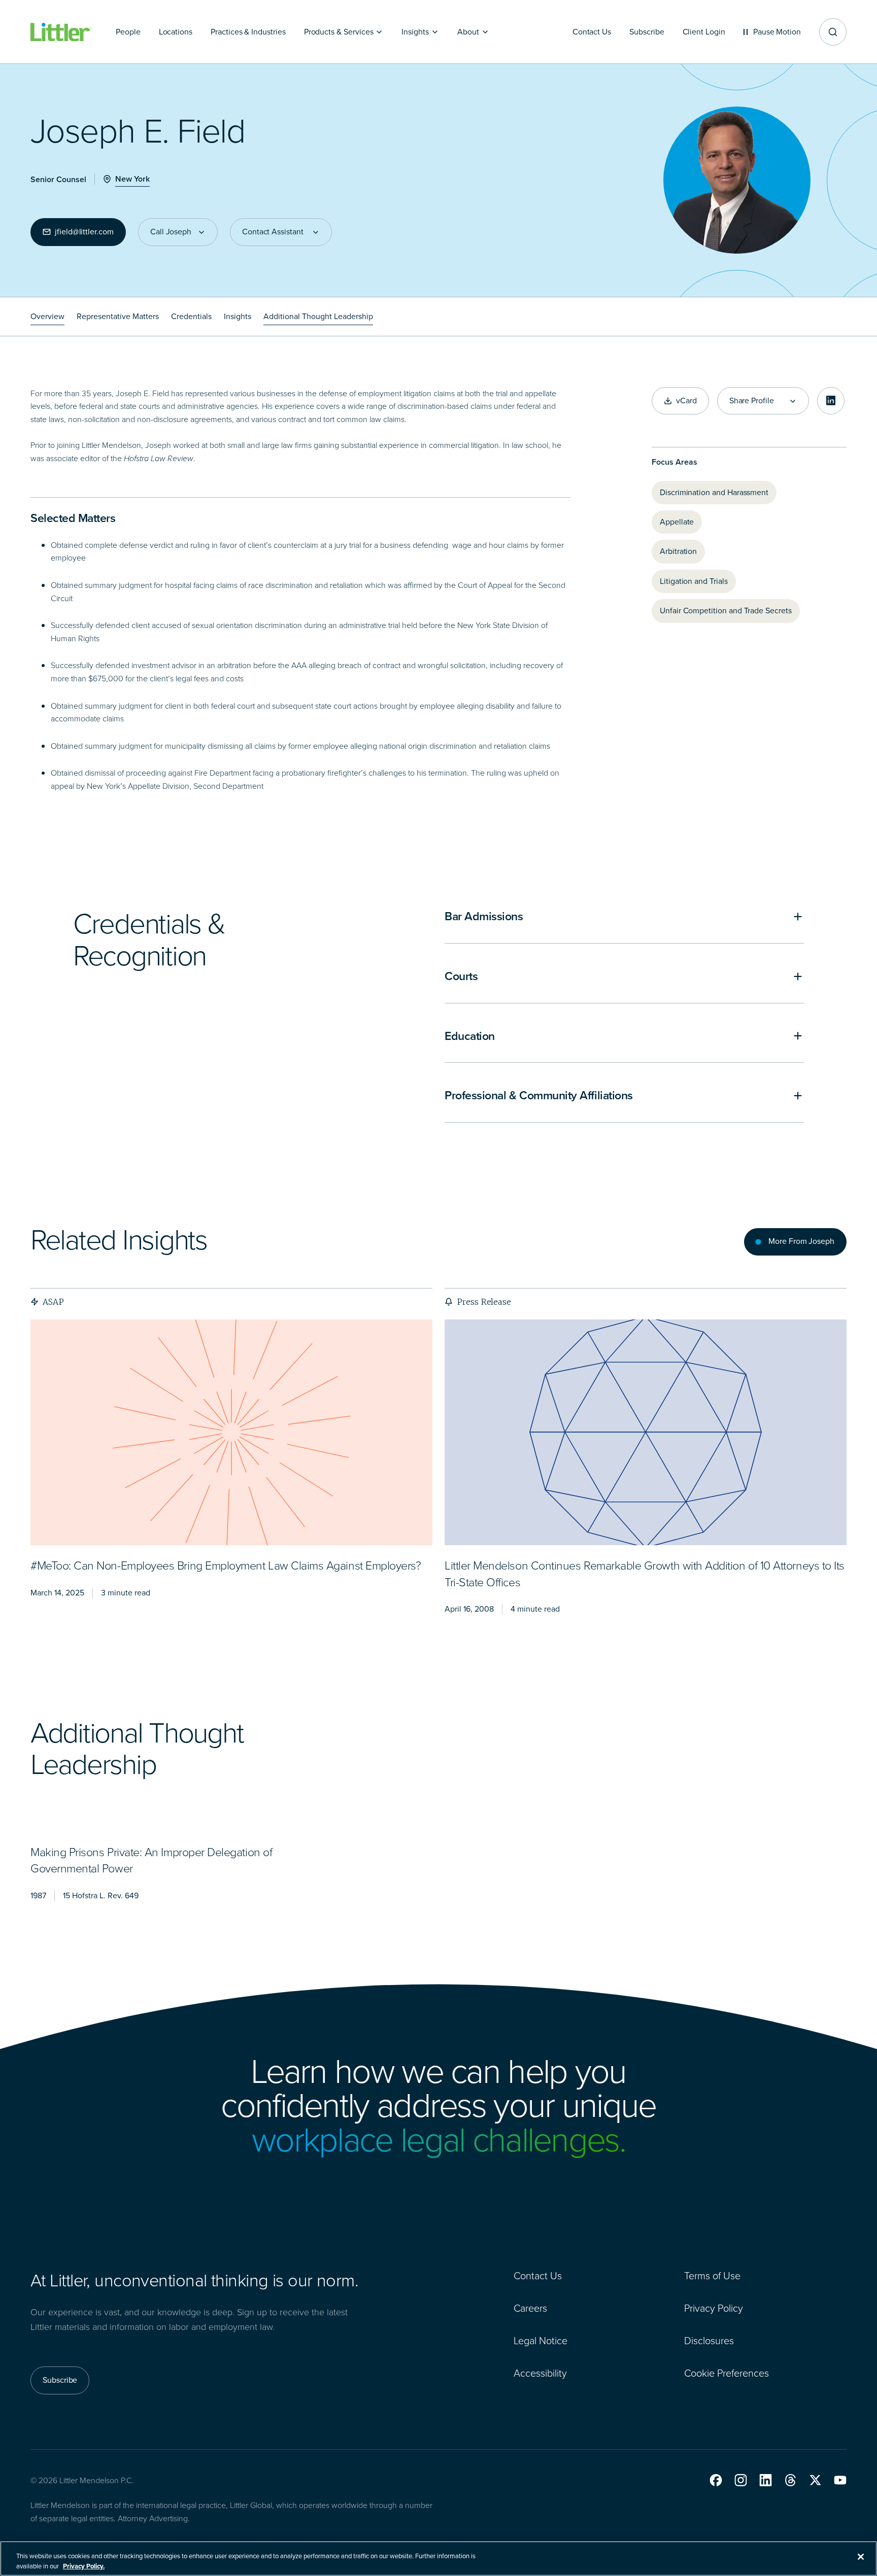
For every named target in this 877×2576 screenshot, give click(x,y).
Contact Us (538, 2276)
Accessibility (540, 2373)
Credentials (191, 316)
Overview (47, 316)
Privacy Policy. (84, 2566)
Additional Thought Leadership (318, 316)
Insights (238, 316)
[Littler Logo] (61, 32)
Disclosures (709, 2341)
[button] (716, 2480)
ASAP (53, 1302)
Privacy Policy (714, 2308)
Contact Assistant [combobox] (273, 232)
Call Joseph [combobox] (171, 232)
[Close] (861, 2557)
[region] (438, 2558)
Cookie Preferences (727, 2373)
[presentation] (231, 1433)
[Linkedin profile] (831, 401)
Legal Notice (541, 2341)
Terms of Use (712, 2276)
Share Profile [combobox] (752, 401)
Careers (530, 2308)
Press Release (484, 1302)
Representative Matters (118, 316)
